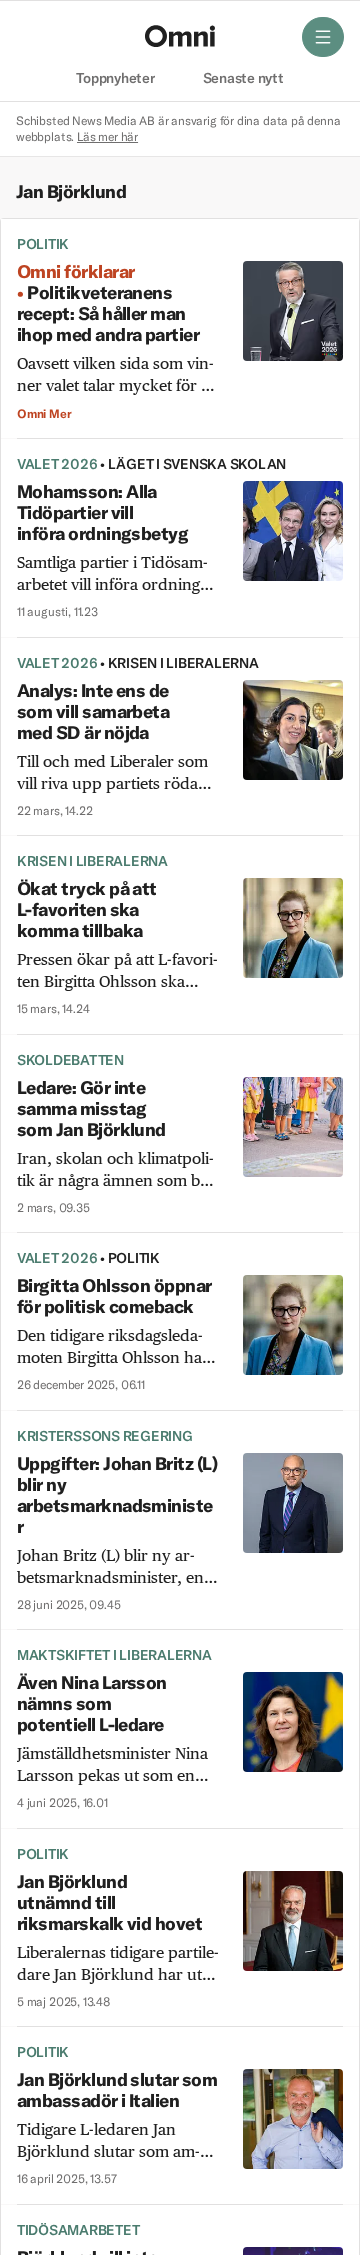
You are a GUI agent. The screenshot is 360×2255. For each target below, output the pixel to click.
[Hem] (180, 36)
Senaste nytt (243, 79)
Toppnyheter (115, 79)
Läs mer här (107, 136)
